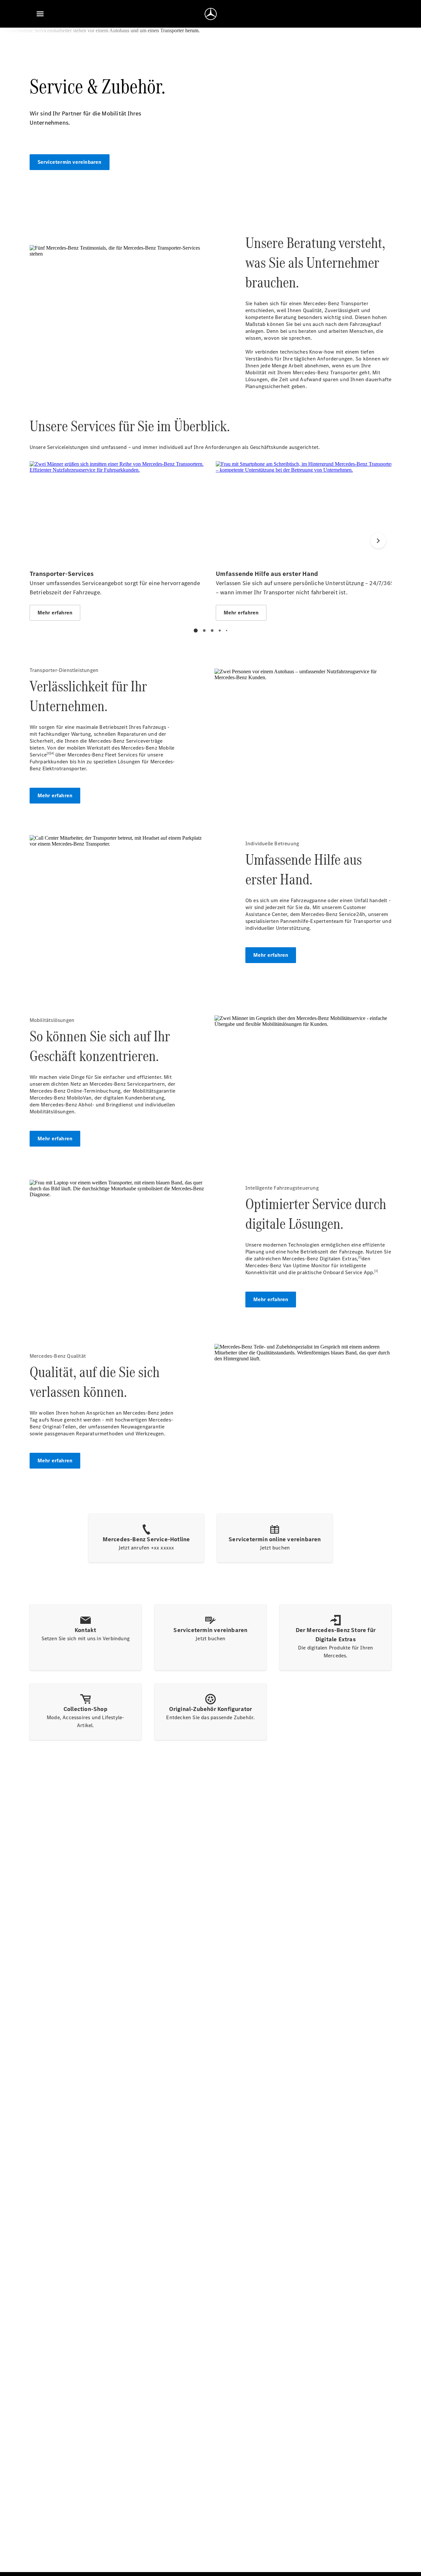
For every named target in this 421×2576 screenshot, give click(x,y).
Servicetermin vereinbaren (70, 162)
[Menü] (40, 14)
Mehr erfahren (55, 795)
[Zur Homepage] (211, 14)
